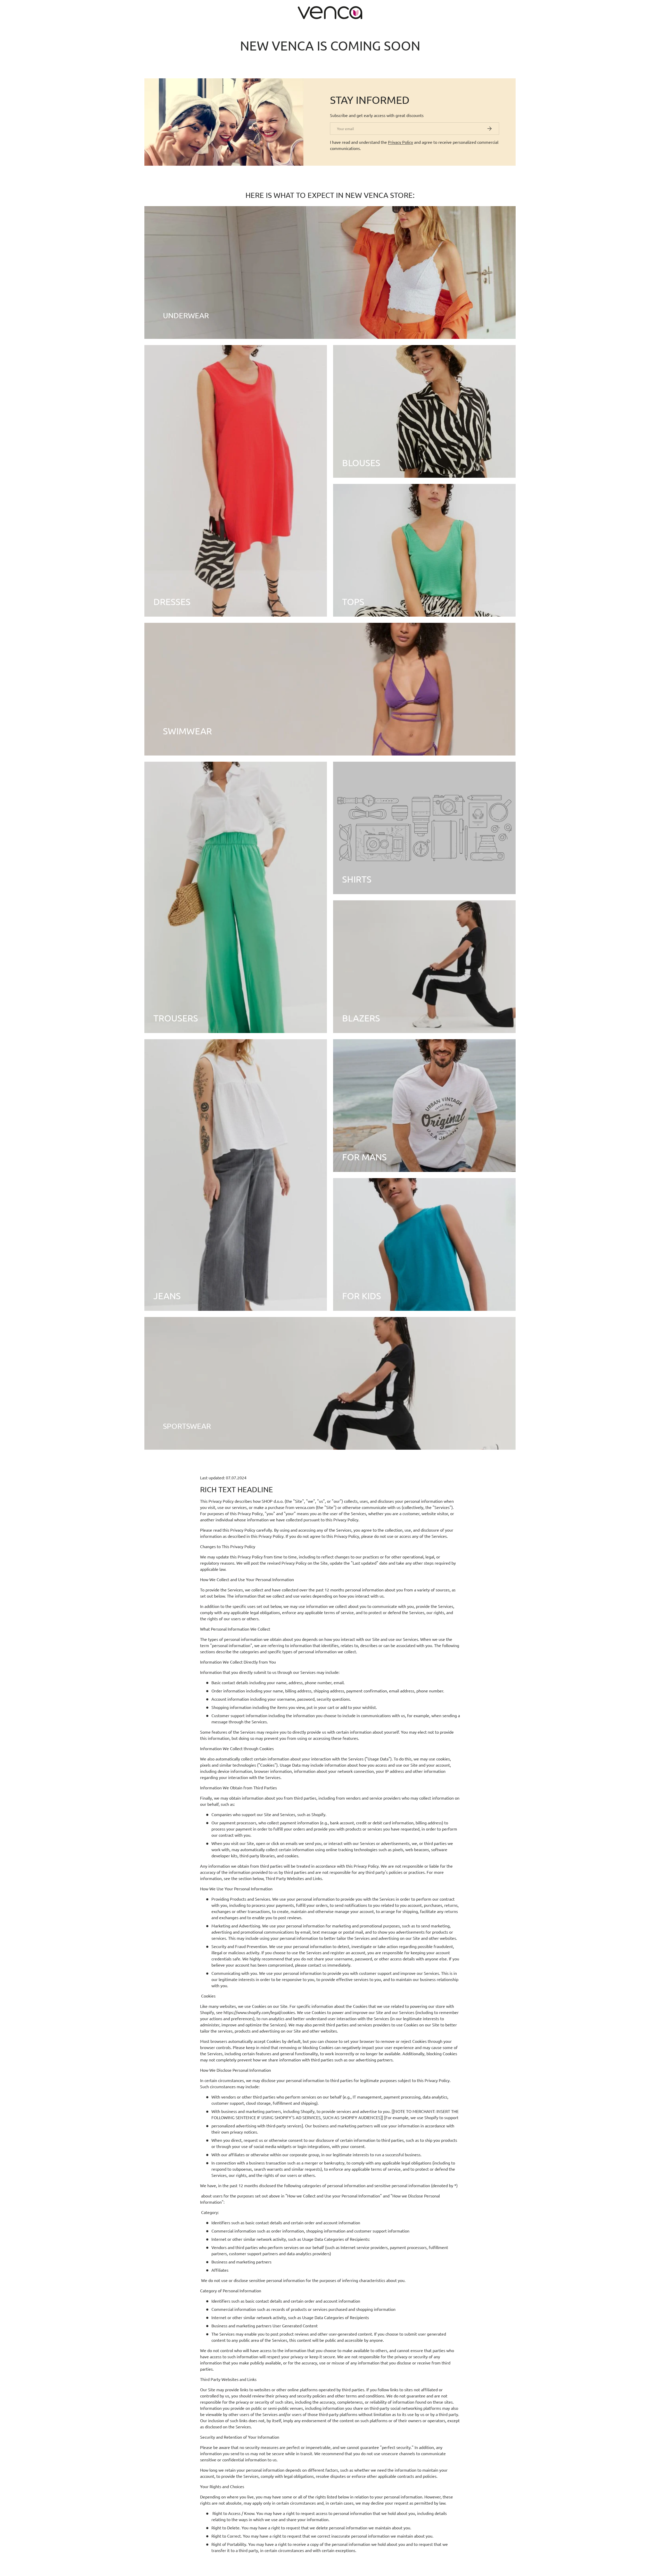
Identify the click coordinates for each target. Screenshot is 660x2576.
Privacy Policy (401, 142)
